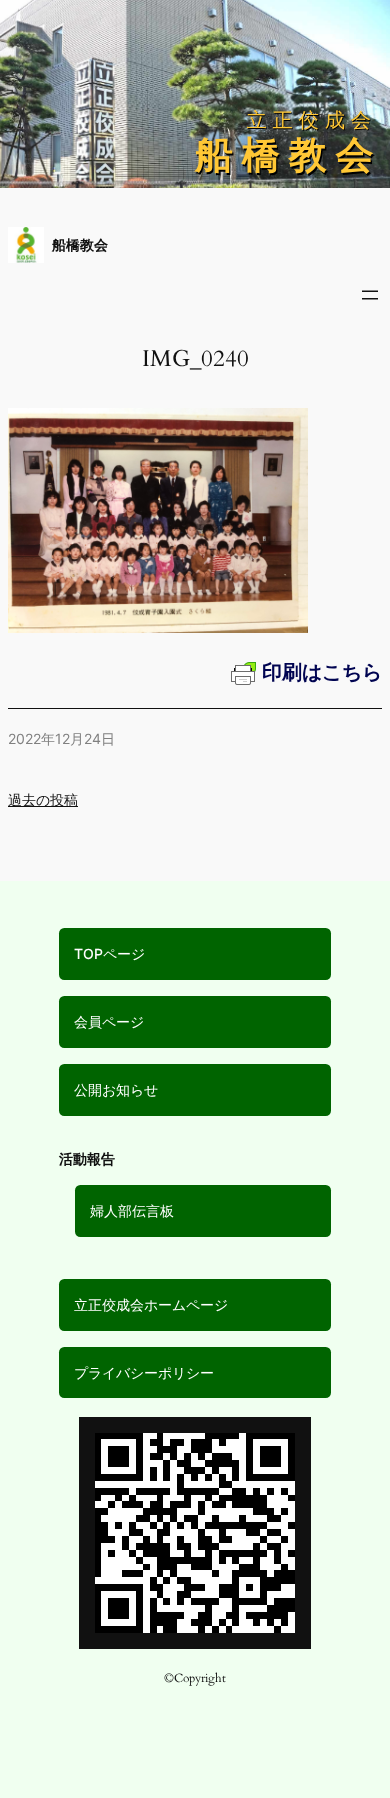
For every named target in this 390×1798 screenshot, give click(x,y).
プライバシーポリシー (144, 1372)
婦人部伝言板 (132, 1210)
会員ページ (109, 1021)
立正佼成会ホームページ (151, 1304)
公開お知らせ (116, 1089)
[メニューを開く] (370, 295)
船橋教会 (80, 244)
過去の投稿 (43, 799)
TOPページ (109, 953)
